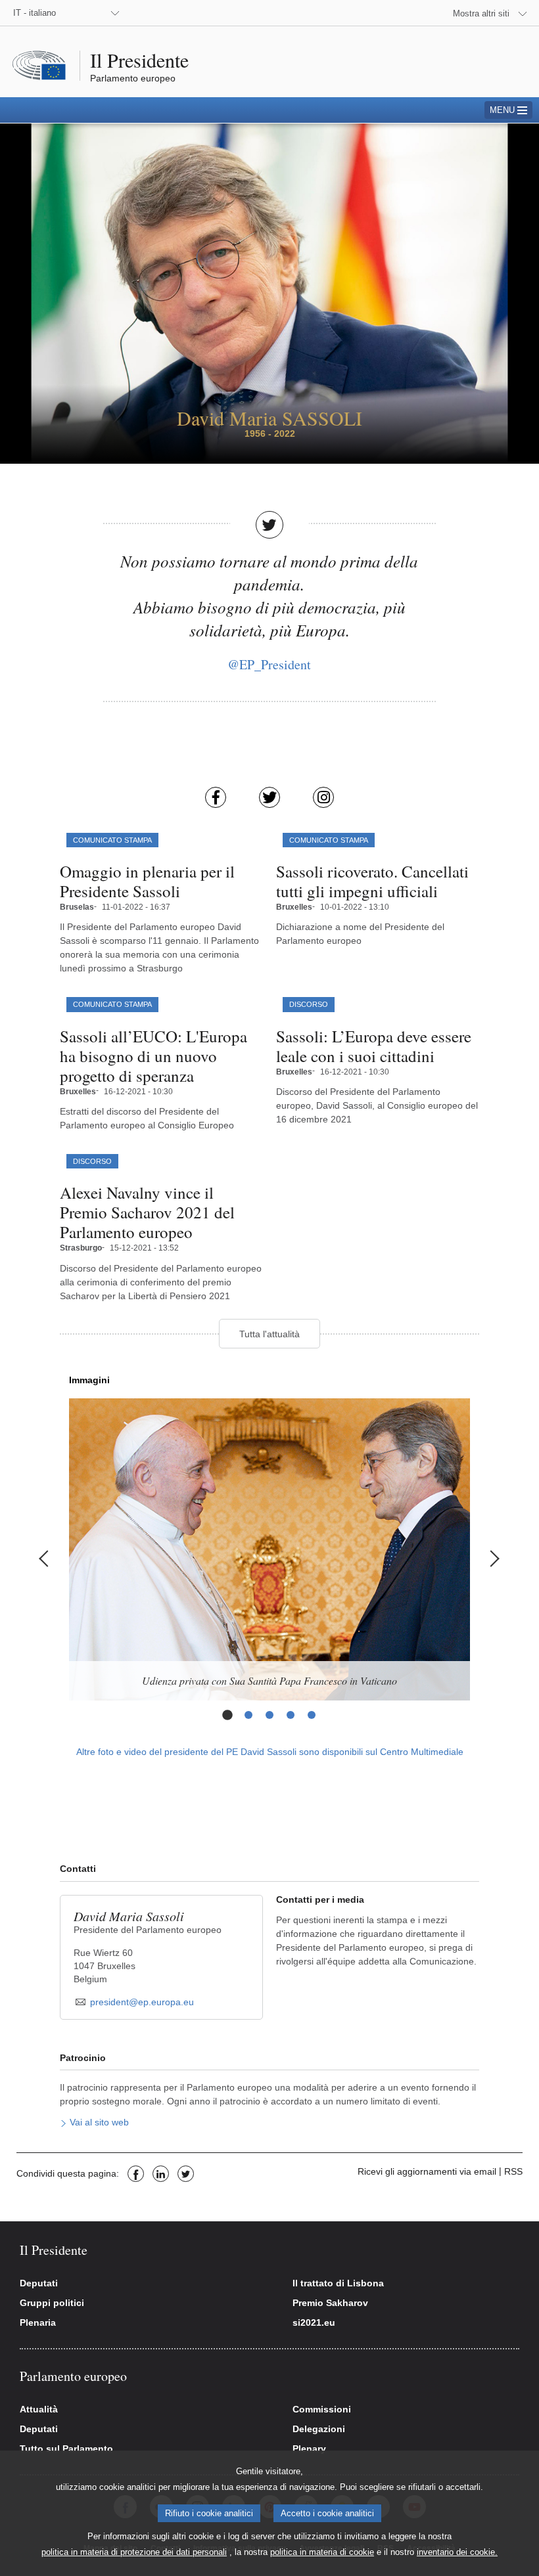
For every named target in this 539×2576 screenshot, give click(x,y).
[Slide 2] (248, 1715)
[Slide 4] (291, 1715)
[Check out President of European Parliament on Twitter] (269, 797)
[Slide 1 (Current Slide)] (227, 1715)
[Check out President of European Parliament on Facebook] (216, 797)
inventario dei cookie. (457, 2552)
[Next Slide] (493, 1559)
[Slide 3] (269, 1715)
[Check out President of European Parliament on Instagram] (323, 797)
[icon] (68, 2123)
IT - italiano (35, 13)
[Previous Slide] (46, 1559)
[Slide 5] (312, 1715)
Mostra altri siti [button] (481, 13)
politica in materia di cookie (322, 2552)
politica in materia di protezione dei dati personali (134, 2552)
